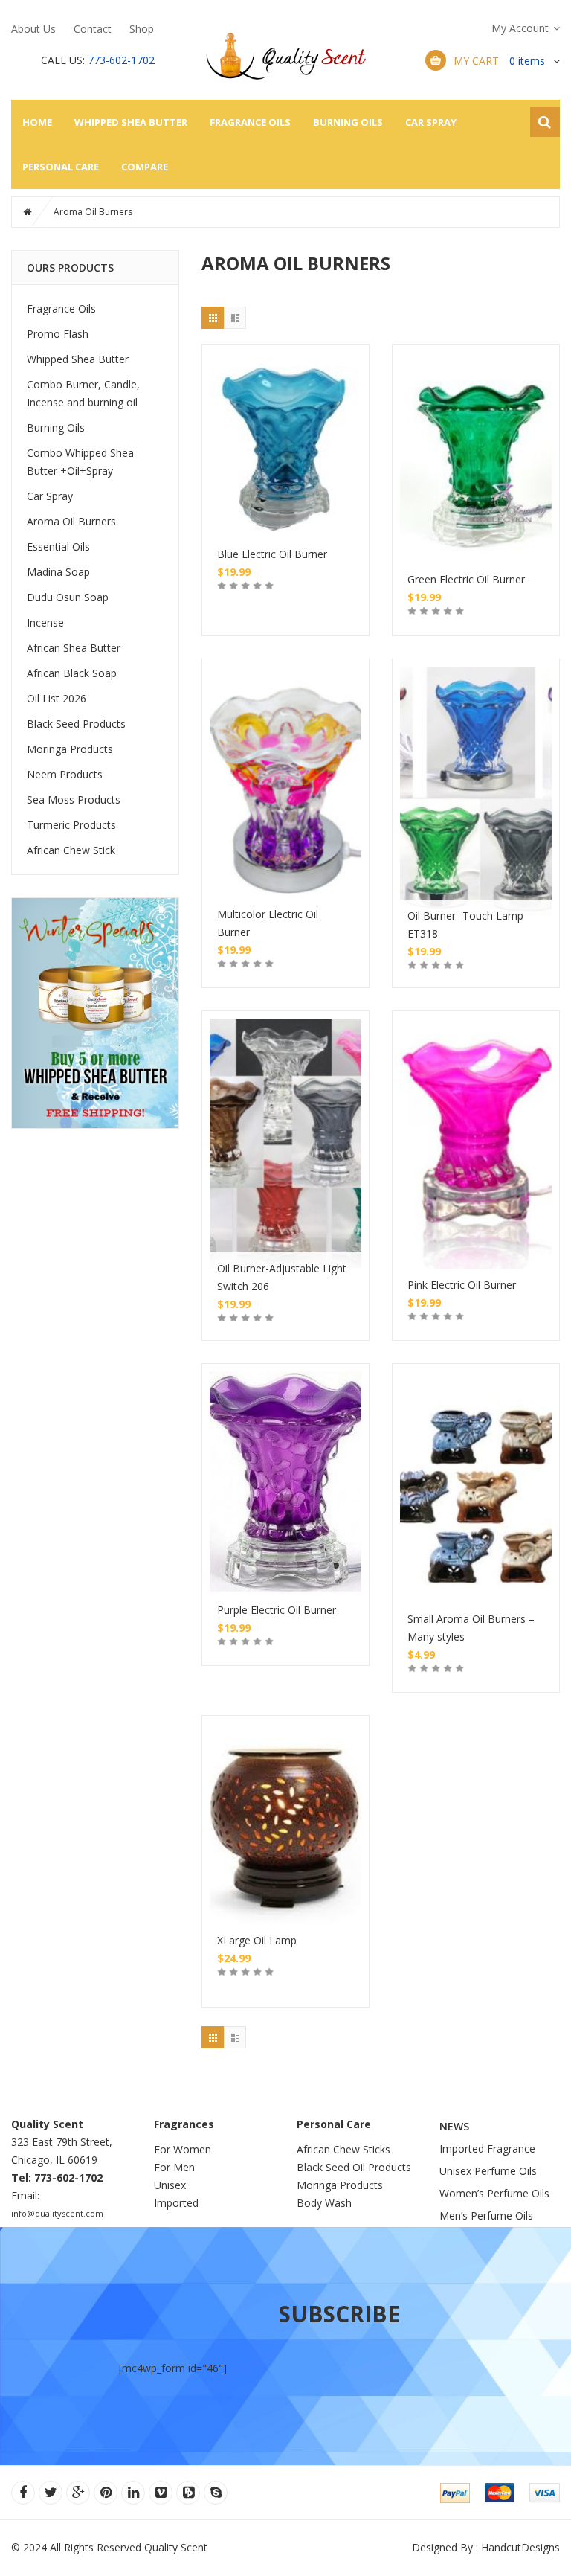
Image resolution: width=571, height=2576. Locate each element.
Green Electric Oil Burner (466, 579)
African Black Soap (72, 673)
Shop (142, 29)
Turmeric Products (71, 825)
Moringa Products (70, 749)
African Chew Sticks (343, 2149)
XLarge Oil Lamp (257, 1940)
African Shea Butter (74, 648)
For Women (183, 2149)
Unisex (171, 2185)
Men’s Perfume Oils (486, 2215)
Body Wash (324, 2203)
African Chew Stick (71, 850)
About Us (33, 29)
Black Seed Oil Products (354, 2167)
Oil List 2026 (57, 698)
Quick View (285, 423)
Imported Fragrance (487, 2149)
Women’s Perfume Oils (494, 2193)
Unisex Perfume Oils (488, 2171)
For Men (174, 2167)
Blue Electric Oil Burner (272, 554)
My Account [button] (520, 28)
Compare (145, 167)
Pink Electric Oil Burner (462, 1285)
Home (37, 122)
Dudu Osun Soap (68, 597)
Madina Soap (58, 572)
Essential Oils (58, 547)
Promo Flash (58, 334)
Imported (176, 2203)
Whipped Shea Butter (131, 122)
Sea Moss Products (74, 800)
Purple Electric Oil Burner (277, 1610)
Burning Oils (348, 122)
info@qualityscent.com (57, 2213)
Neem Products (65, 774)
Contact (93, 29)
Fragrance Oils (250, 122)
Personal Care (61, 167)
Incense (45, 622)
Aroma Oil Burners (71, 521)
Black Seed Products (76, 724)
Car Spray (431, 122)
